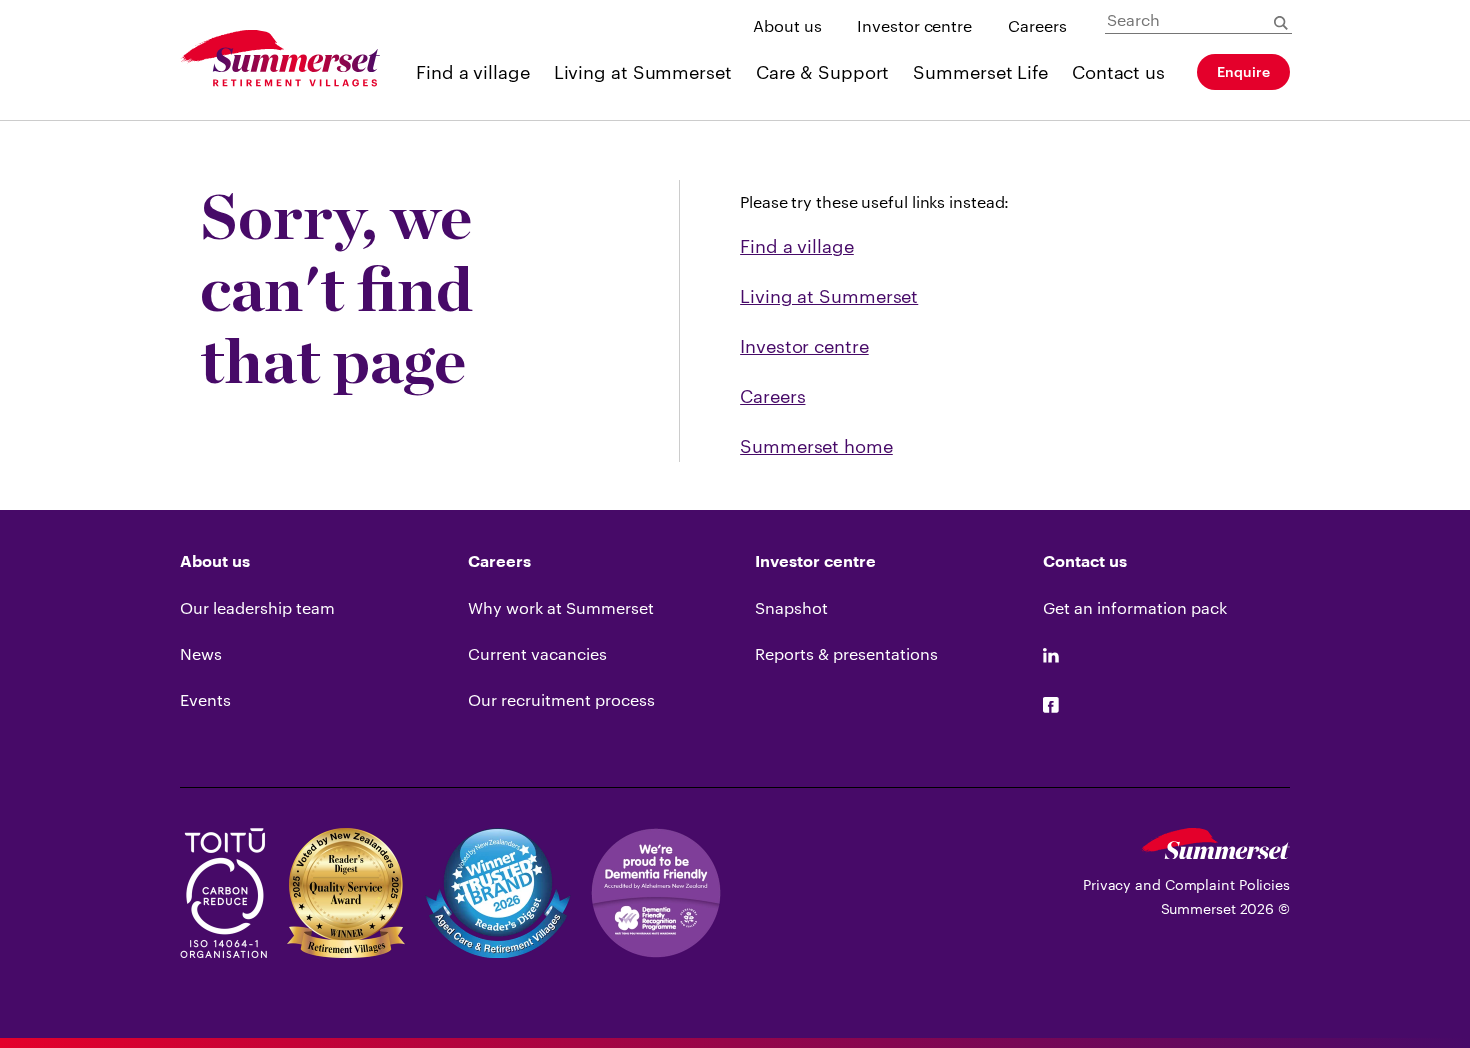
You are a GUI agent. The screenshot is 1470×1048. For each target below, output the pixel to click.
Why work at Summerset (561, 607)
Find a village (473, 72)
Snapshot (791, 607)
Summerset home (816, 446)
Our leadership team (257, 607)
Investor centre (914, 25)
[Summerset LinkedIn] (1051, 656)
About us (787, 25)
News (201, 653)
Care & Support (823, 72)
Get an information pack (1135, 607)
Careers (1037, 25)
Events (205, 699)
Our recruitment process (561, 699)
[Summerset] (1215, 852)
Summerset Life (980, 72)
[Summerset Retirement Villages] (280, 60)
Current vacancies (537, 653)
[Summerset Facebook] (1051, 706)
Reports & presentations (846, 653)
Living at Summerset (643, 72)
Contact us (1118, 72)
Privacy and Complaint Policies (1186, 884)
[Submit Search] (1281, 23)
